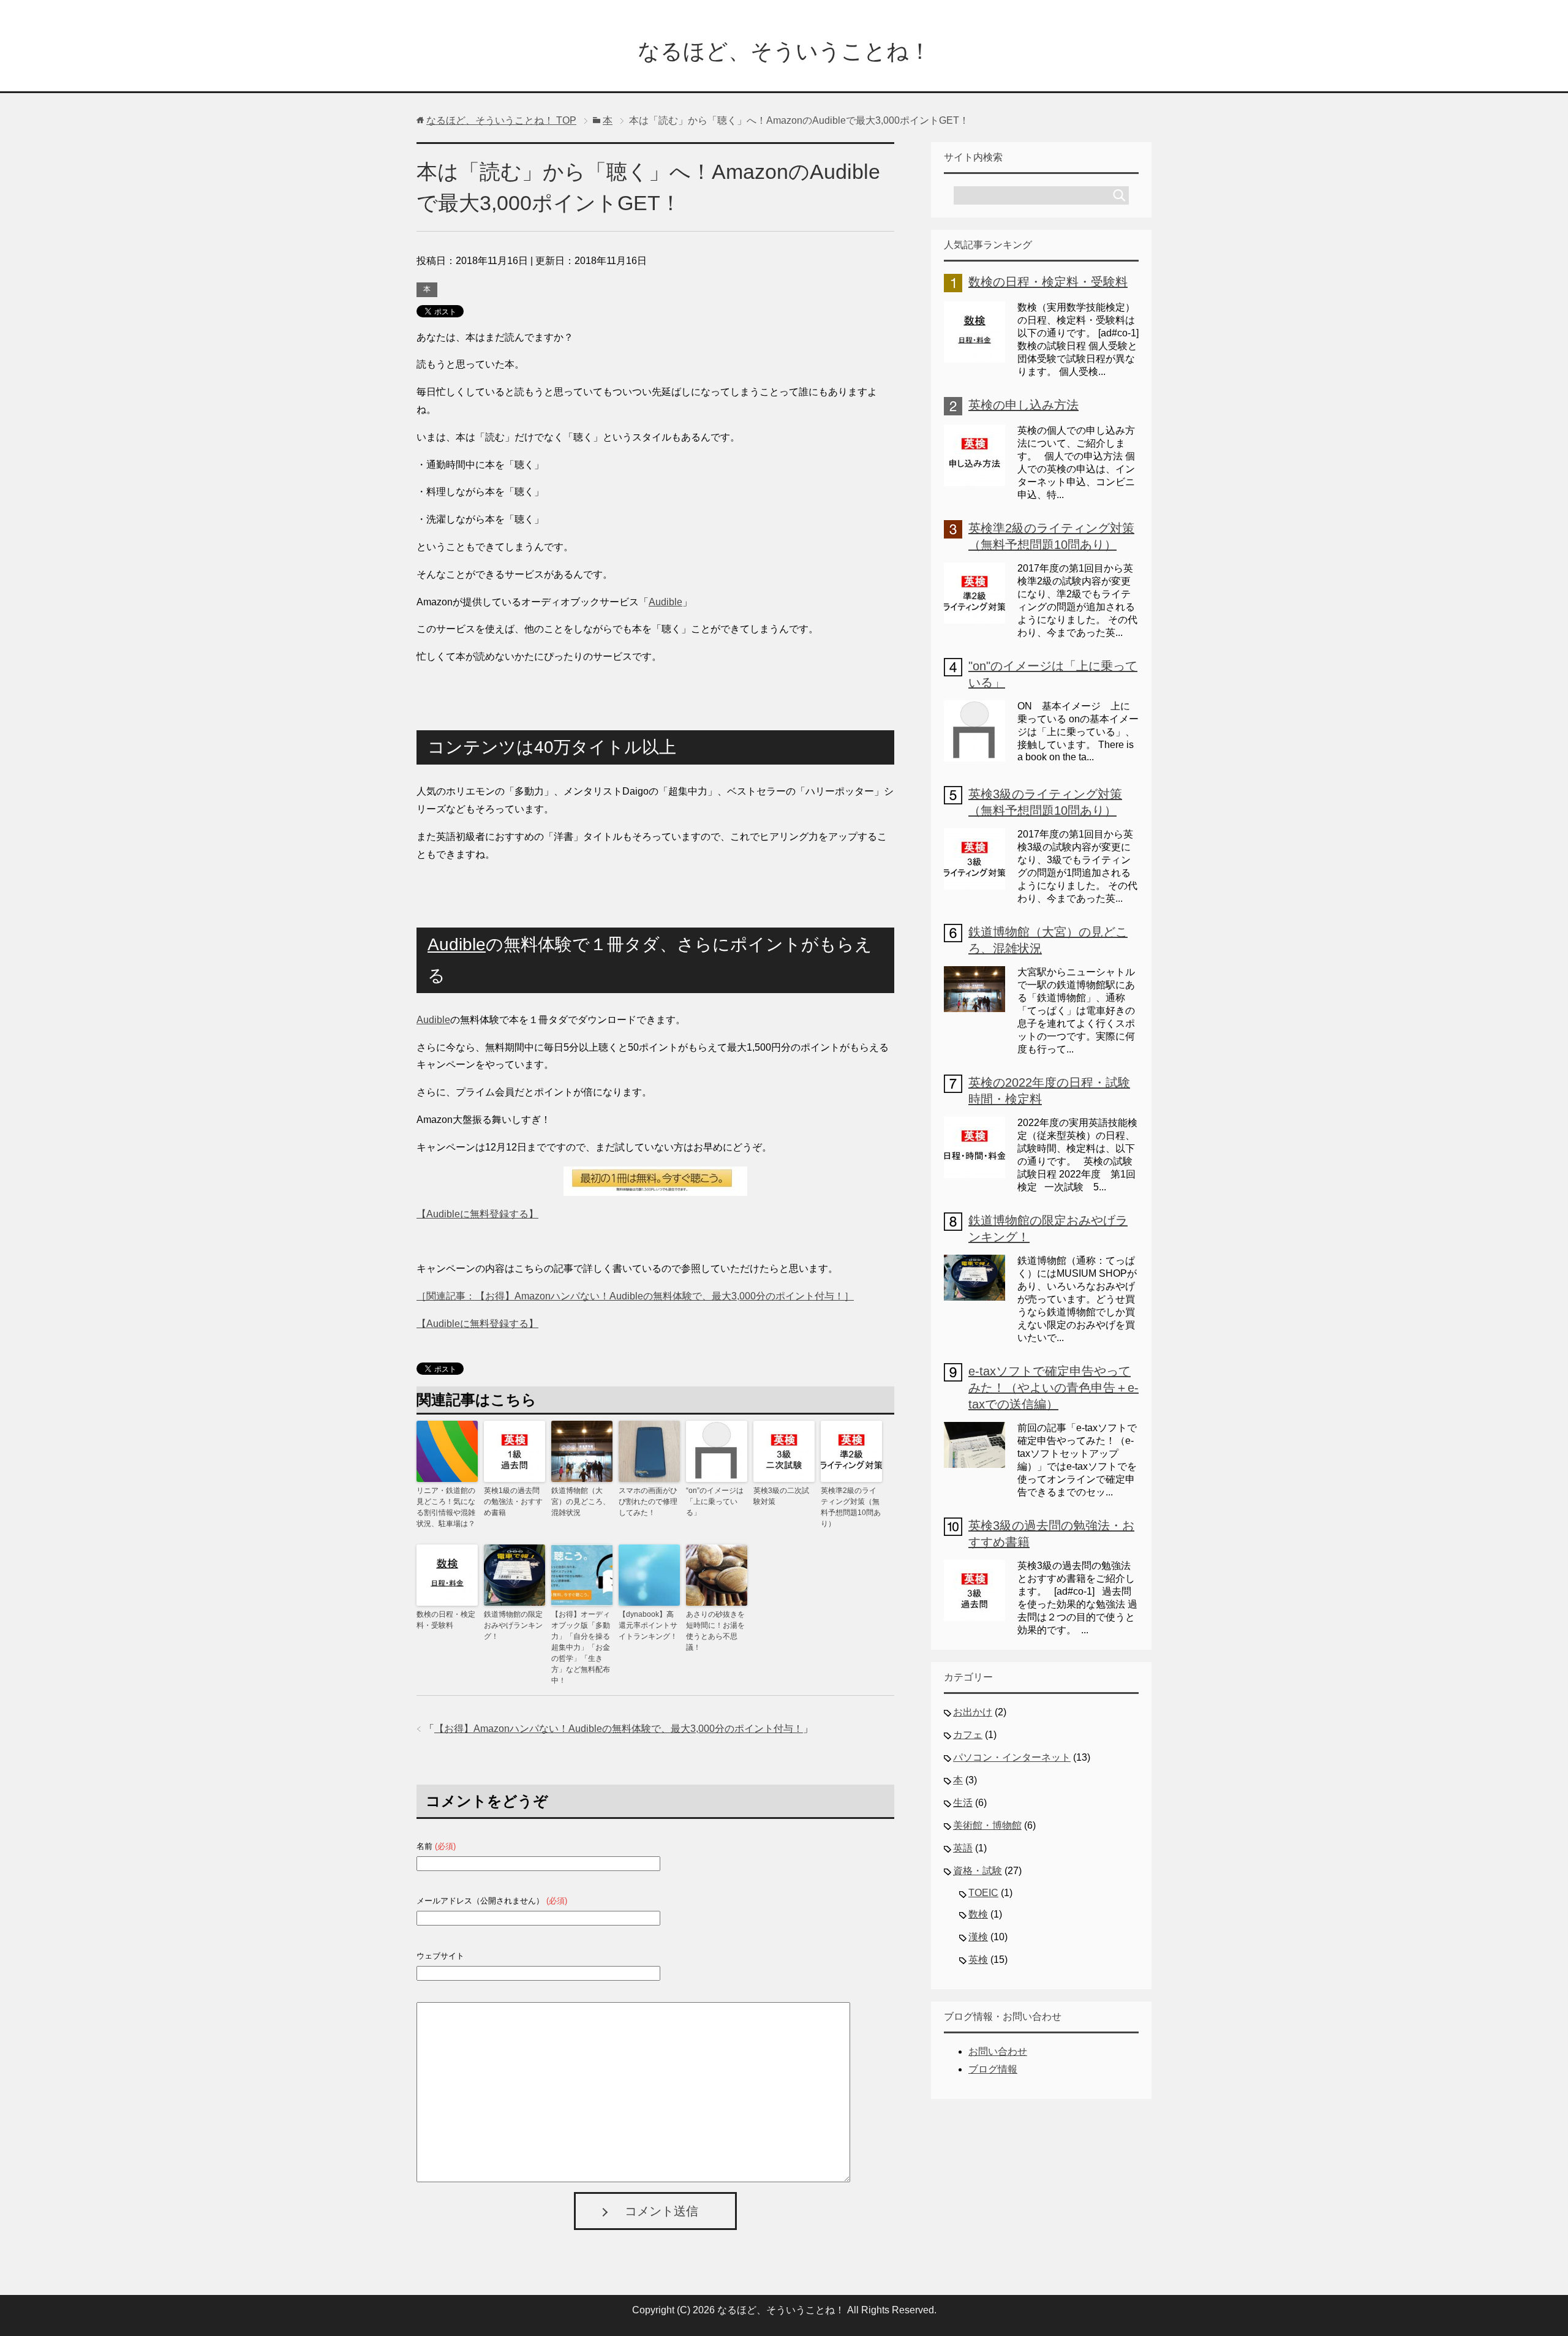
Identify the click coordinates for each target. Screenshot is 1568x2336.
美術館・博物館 (987, 1825)
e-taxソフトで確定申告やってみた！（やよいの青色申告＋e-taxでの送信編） (1053, 1388)
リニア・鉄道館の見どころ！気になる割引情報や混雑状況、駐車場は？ (446, 1507)
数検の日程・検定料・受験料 (446, 1620)
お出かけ (973, 1712)
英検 (978, 1960)
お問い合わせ (998, 2051)
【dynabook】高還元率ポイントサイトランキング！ (648, 1625)
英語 (963, 1848)
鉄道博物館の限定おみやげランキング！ (513, 1625)
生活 (963, 1803)
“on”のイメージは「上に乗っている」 (715, 1502)
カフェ (968, 1735)
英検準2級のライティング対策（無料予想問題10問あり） (851, 1507)
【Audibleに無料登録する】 (477, 1214)
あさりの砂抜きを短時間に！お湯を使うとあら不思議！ (715, 1631)
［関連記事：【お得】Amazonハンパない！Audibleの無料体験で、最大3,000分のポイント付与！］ (635, 1296)
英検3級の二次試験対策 (781, 1496)
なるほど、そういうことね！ (784, 51)
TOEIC (983, 1893)
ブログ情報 (993, 2069)
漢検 (978, 1937)
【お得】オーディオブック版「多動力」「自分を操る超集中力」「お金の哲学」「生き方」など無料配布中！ (581, 1647)
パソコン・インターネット (1012, 1757)
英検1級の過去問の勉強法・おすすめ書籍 (513, 1502)
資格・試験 (978, 1871)
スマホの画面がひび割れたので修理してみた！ (648, 1502)
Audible (665, 602)
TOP (501, 120)
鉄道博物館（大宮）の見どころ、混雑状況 (581, 1502)
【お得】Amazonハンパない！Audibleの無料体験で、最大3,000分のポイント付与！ (619, 1729)
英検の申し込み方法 (1023, 405)
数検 (978, 1914)
